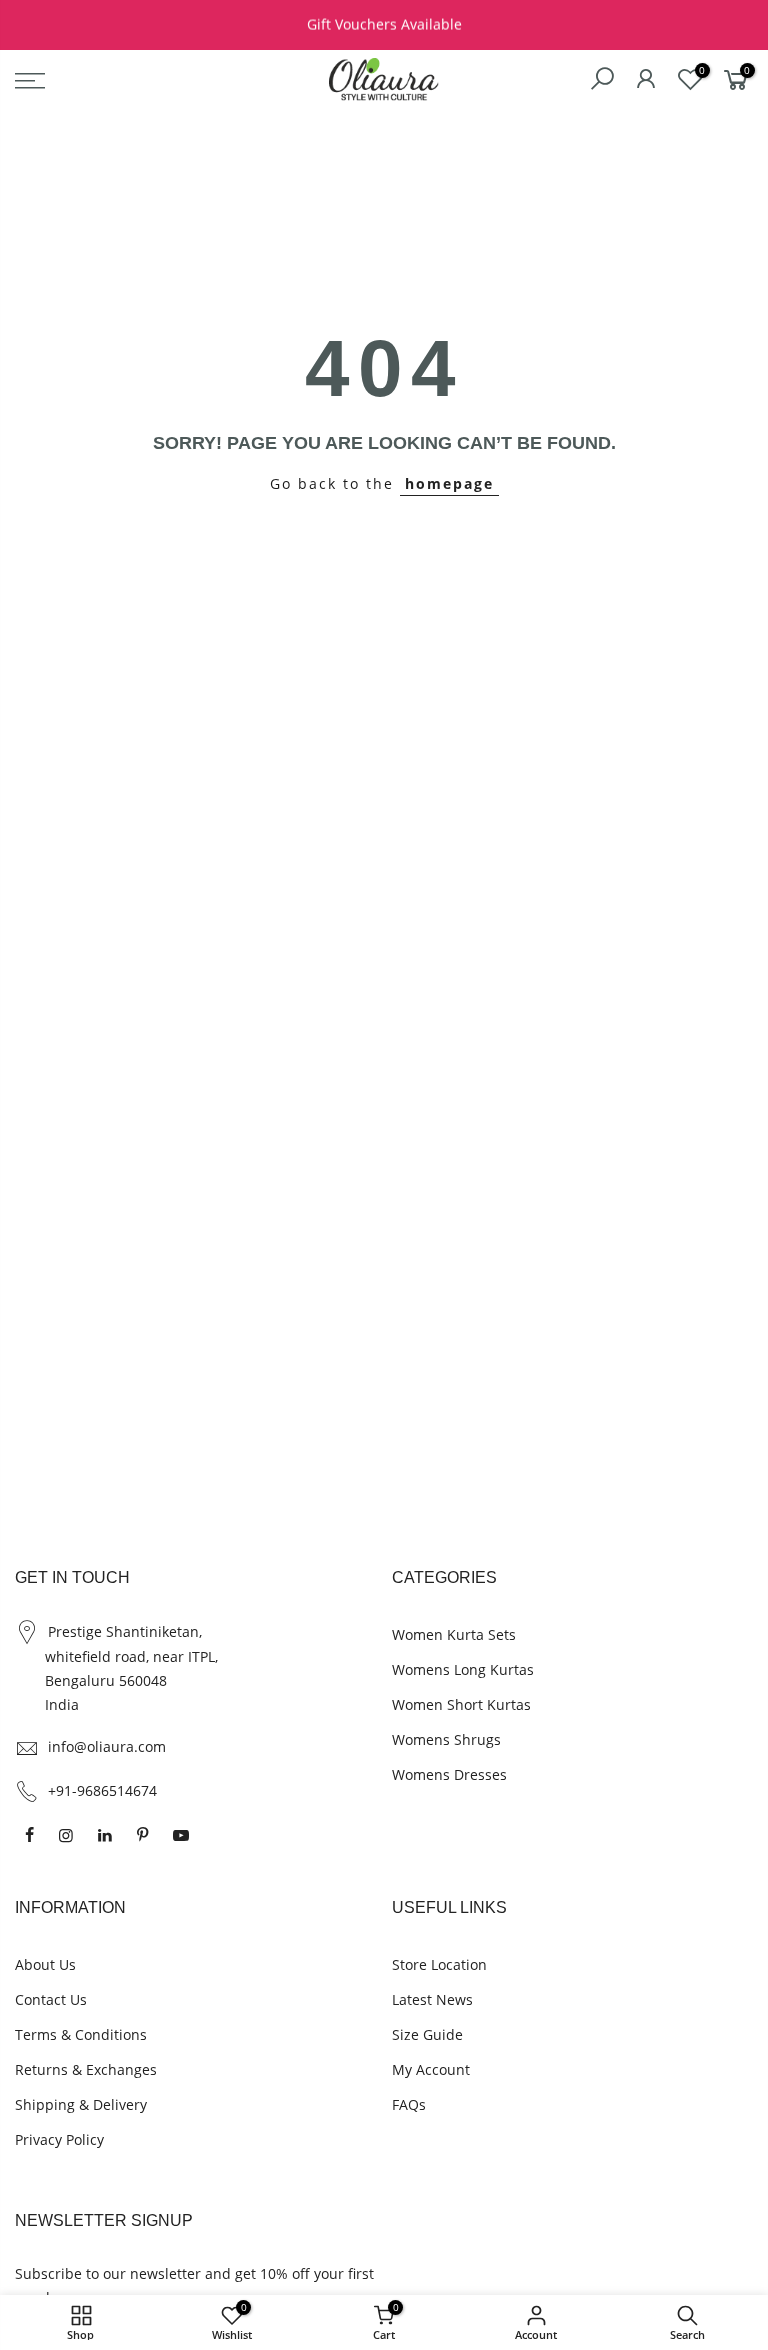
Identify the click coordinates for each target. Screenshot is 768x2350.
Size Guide (427, 2034)
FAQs (409, 2104)
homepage (449, 483)
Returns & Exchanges (86, 2069)
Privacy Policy (59, 2139)
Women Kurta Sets (454, 1634)
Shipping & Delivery (81, 2104)
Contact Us (51, 1999)
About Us (45, 1964)
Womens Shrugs (446, 1739)
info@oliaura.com (107, 1746)
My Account (431, 2069)
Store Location (439, 1964)
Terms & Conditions (81, 2034)
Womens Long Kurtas (463, 1669)
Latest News (432, 1999)
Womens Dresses (449, 1774)
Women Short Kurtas (461, 1704)
